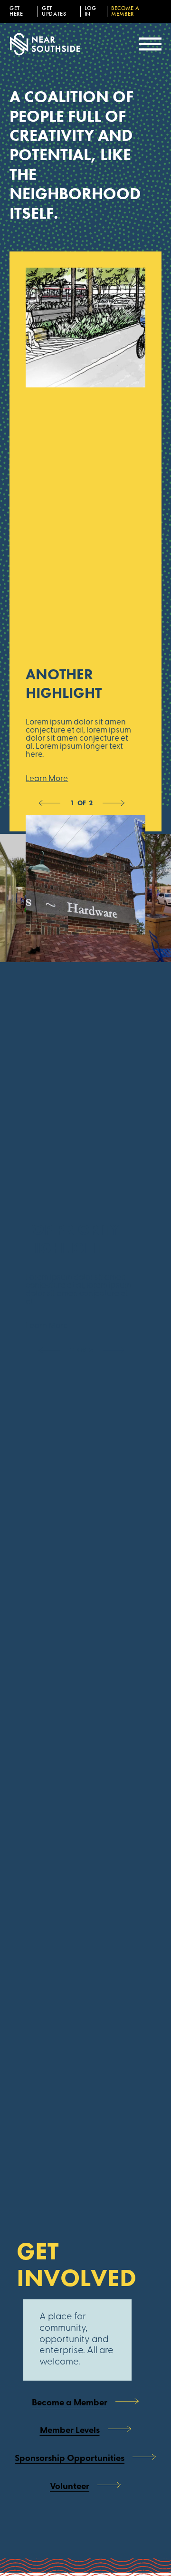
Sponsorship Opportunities (70, 2459)
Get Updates (54, 11)
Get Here (16, 11)
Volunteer (70, 2487)
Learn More (47, 779)
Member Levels (70, 2431)
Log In (90, 11)
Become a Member (125, 11)
